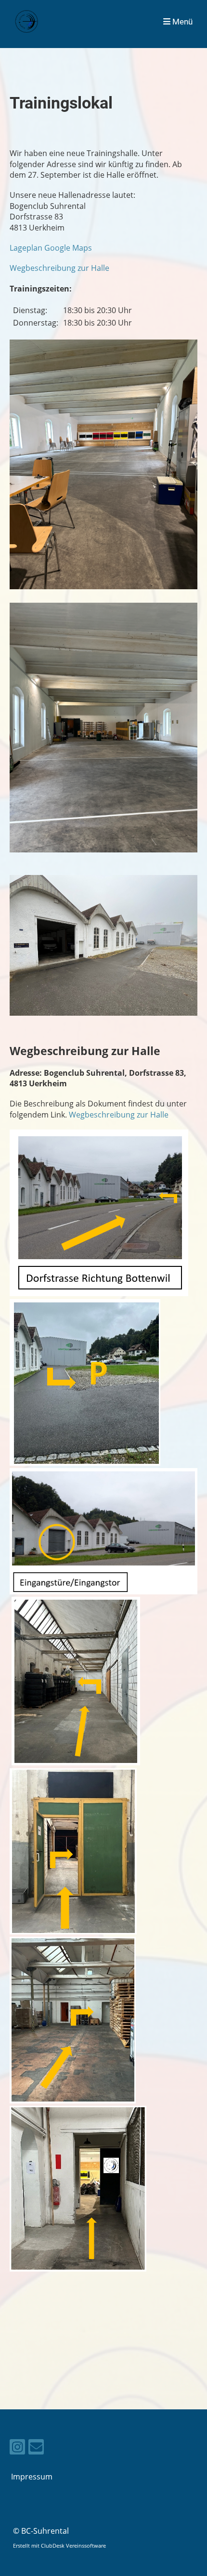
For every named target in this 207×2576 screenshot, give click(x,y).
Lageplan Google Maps (51, 248)
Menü (181, 22)
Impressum (32, 2477)
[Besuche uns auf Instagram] (17, 2448)
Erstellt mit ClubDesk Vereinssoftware (59, 2546)
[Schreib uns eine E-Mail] (36, 2448)
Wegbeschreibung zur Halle (59, 268)
